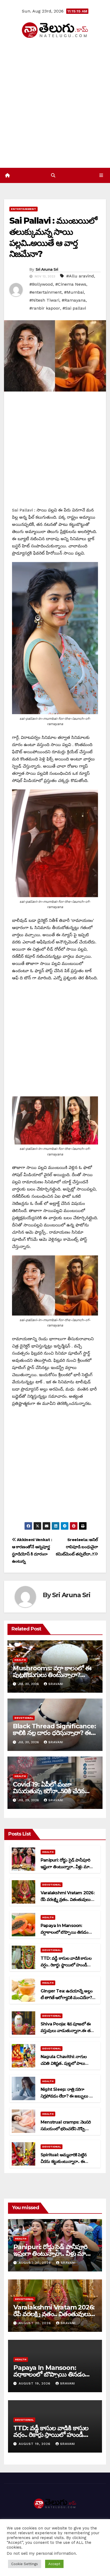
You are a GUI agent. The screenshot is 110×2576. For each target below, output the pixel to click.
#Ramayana (74, 300)
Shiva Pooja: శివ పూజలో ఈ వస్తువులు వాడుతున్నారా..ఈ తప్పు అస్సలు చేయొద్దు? (68, 2031)
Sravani (56, 1684)
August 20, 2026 (36, 2263)
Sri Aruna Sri (47, 269)
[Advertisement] (55, 103)
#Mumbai (74, 292)
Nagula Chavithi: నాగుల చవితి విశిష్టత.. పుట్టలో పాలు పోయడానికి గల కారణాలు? (64, 2063)
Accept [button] (54, 2564)
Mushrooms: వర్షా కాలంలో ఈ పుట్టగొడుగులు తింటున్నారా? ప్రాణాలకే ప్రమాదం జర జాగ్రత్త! (52, 1675)
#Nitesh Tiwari (44, 300)
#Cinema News (71, 284)
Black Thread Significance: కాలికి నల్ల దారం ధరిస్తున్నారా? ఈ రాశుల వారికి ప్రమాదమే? (54, 1733)
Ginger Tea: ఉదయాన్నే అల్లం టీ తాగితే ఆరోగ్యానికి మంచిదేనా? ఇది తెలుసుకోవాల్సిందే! (66, 1998)
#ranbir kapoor (45, 308)
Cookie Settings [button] (25, 2564)
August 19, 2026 (35, 2383)
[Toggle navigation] (101, 176)
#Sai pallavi (74, 308)
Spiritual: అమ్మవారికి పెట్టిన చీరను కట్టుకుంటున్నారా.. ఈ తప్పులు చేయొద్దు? (64, 2161)
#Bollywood (41, 284)
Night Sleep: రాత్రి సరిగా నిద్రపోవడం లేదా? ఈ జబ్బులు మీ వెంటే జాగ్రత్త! (67, 2096)
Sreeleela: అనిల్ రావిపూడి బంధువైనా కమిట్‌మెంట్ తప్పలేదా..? (77, 1547)
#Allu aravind (80, 276)
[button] (53, 175)
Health (20, 1660)
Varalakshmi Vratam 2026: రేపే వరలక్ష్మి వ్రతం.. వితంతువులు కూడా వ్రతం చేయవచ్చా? (68, 1899)
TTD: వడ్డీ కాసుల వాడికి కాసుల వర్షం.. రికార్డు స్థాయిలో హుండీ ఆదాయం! (66, 1965)
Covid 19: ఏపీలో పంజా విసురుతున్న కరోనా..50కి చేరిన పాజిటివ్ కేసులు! (49, 1791)
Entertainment (23, 209)
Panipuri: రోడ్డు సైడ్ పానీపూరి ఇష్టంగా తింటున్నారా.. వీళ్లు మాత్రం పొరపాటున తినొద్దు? (67, 1867)
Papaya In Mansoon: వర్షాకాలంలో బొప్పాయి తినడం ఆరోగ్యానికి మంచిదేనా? (64, 1932)
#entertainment (46, 292)
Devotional (24, 1718)
